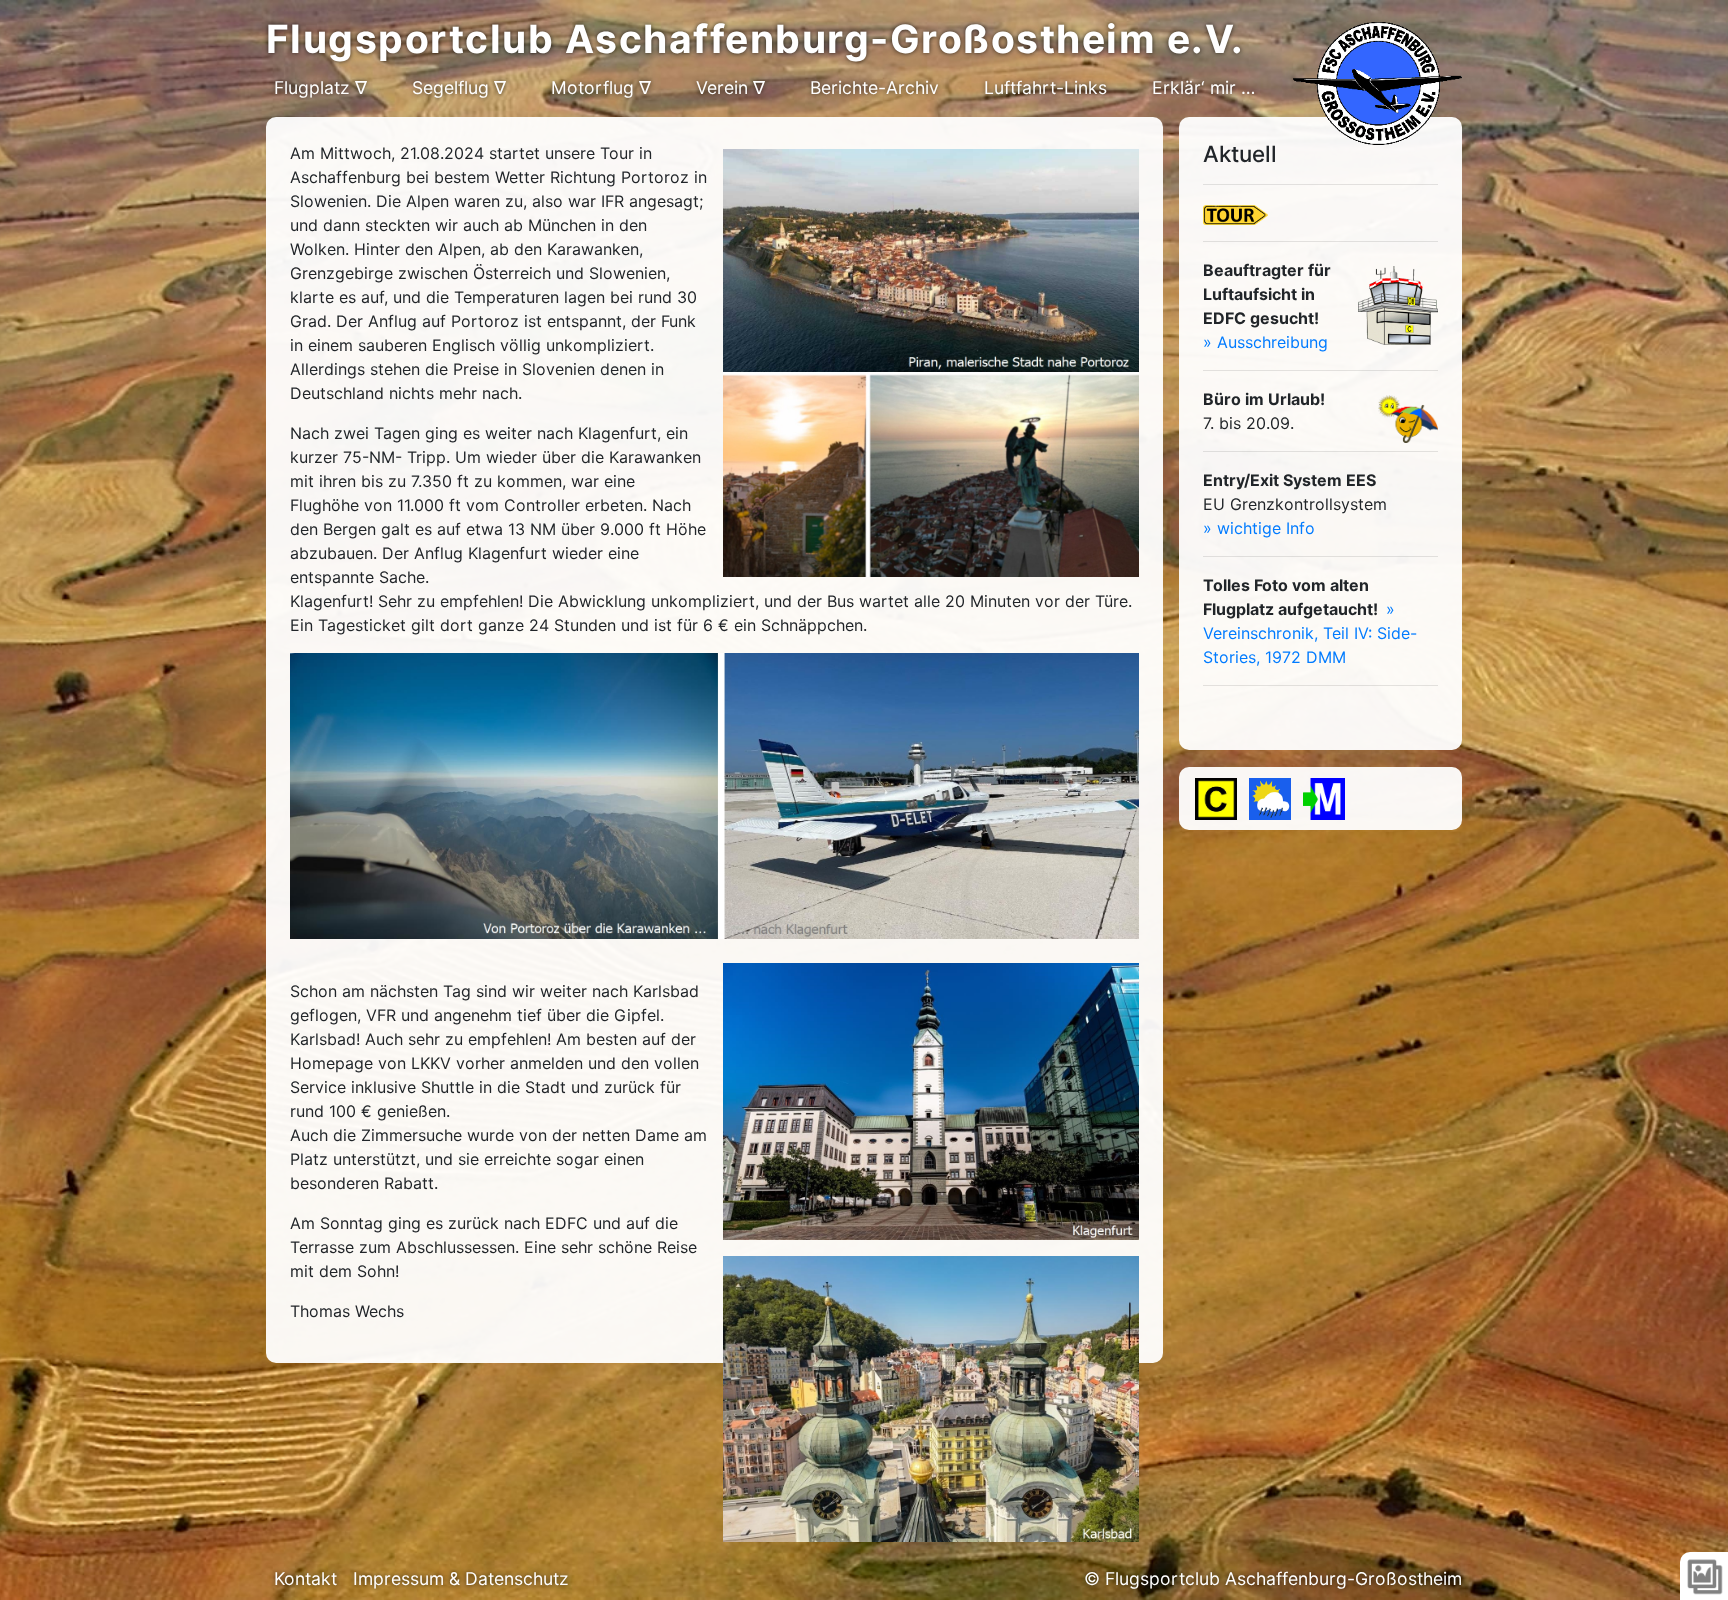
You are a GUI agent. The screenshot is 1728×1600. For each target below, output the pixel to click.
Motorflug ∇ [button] (601, 87)
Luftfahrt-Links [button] (1045, 87)
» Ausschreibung (1265, 342)
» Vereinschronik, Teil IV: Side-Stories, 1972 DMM (1310, 633)
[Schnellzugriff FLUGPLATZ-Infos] (1216, 799)
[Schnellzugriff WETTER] (1270, 799)
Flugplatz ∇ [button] (320, 87)
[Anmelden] (1324, 799)
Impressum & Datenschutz (461, 1578)
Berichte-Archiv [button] (874, 87)
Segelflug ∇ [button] (459, 87)
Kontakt (305, 1578)
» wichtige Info (1259, 528)
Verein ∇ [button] (730, 87)
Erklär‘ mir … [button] (1203, 87)
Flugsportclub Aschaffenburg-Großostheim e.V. (755, 38)
